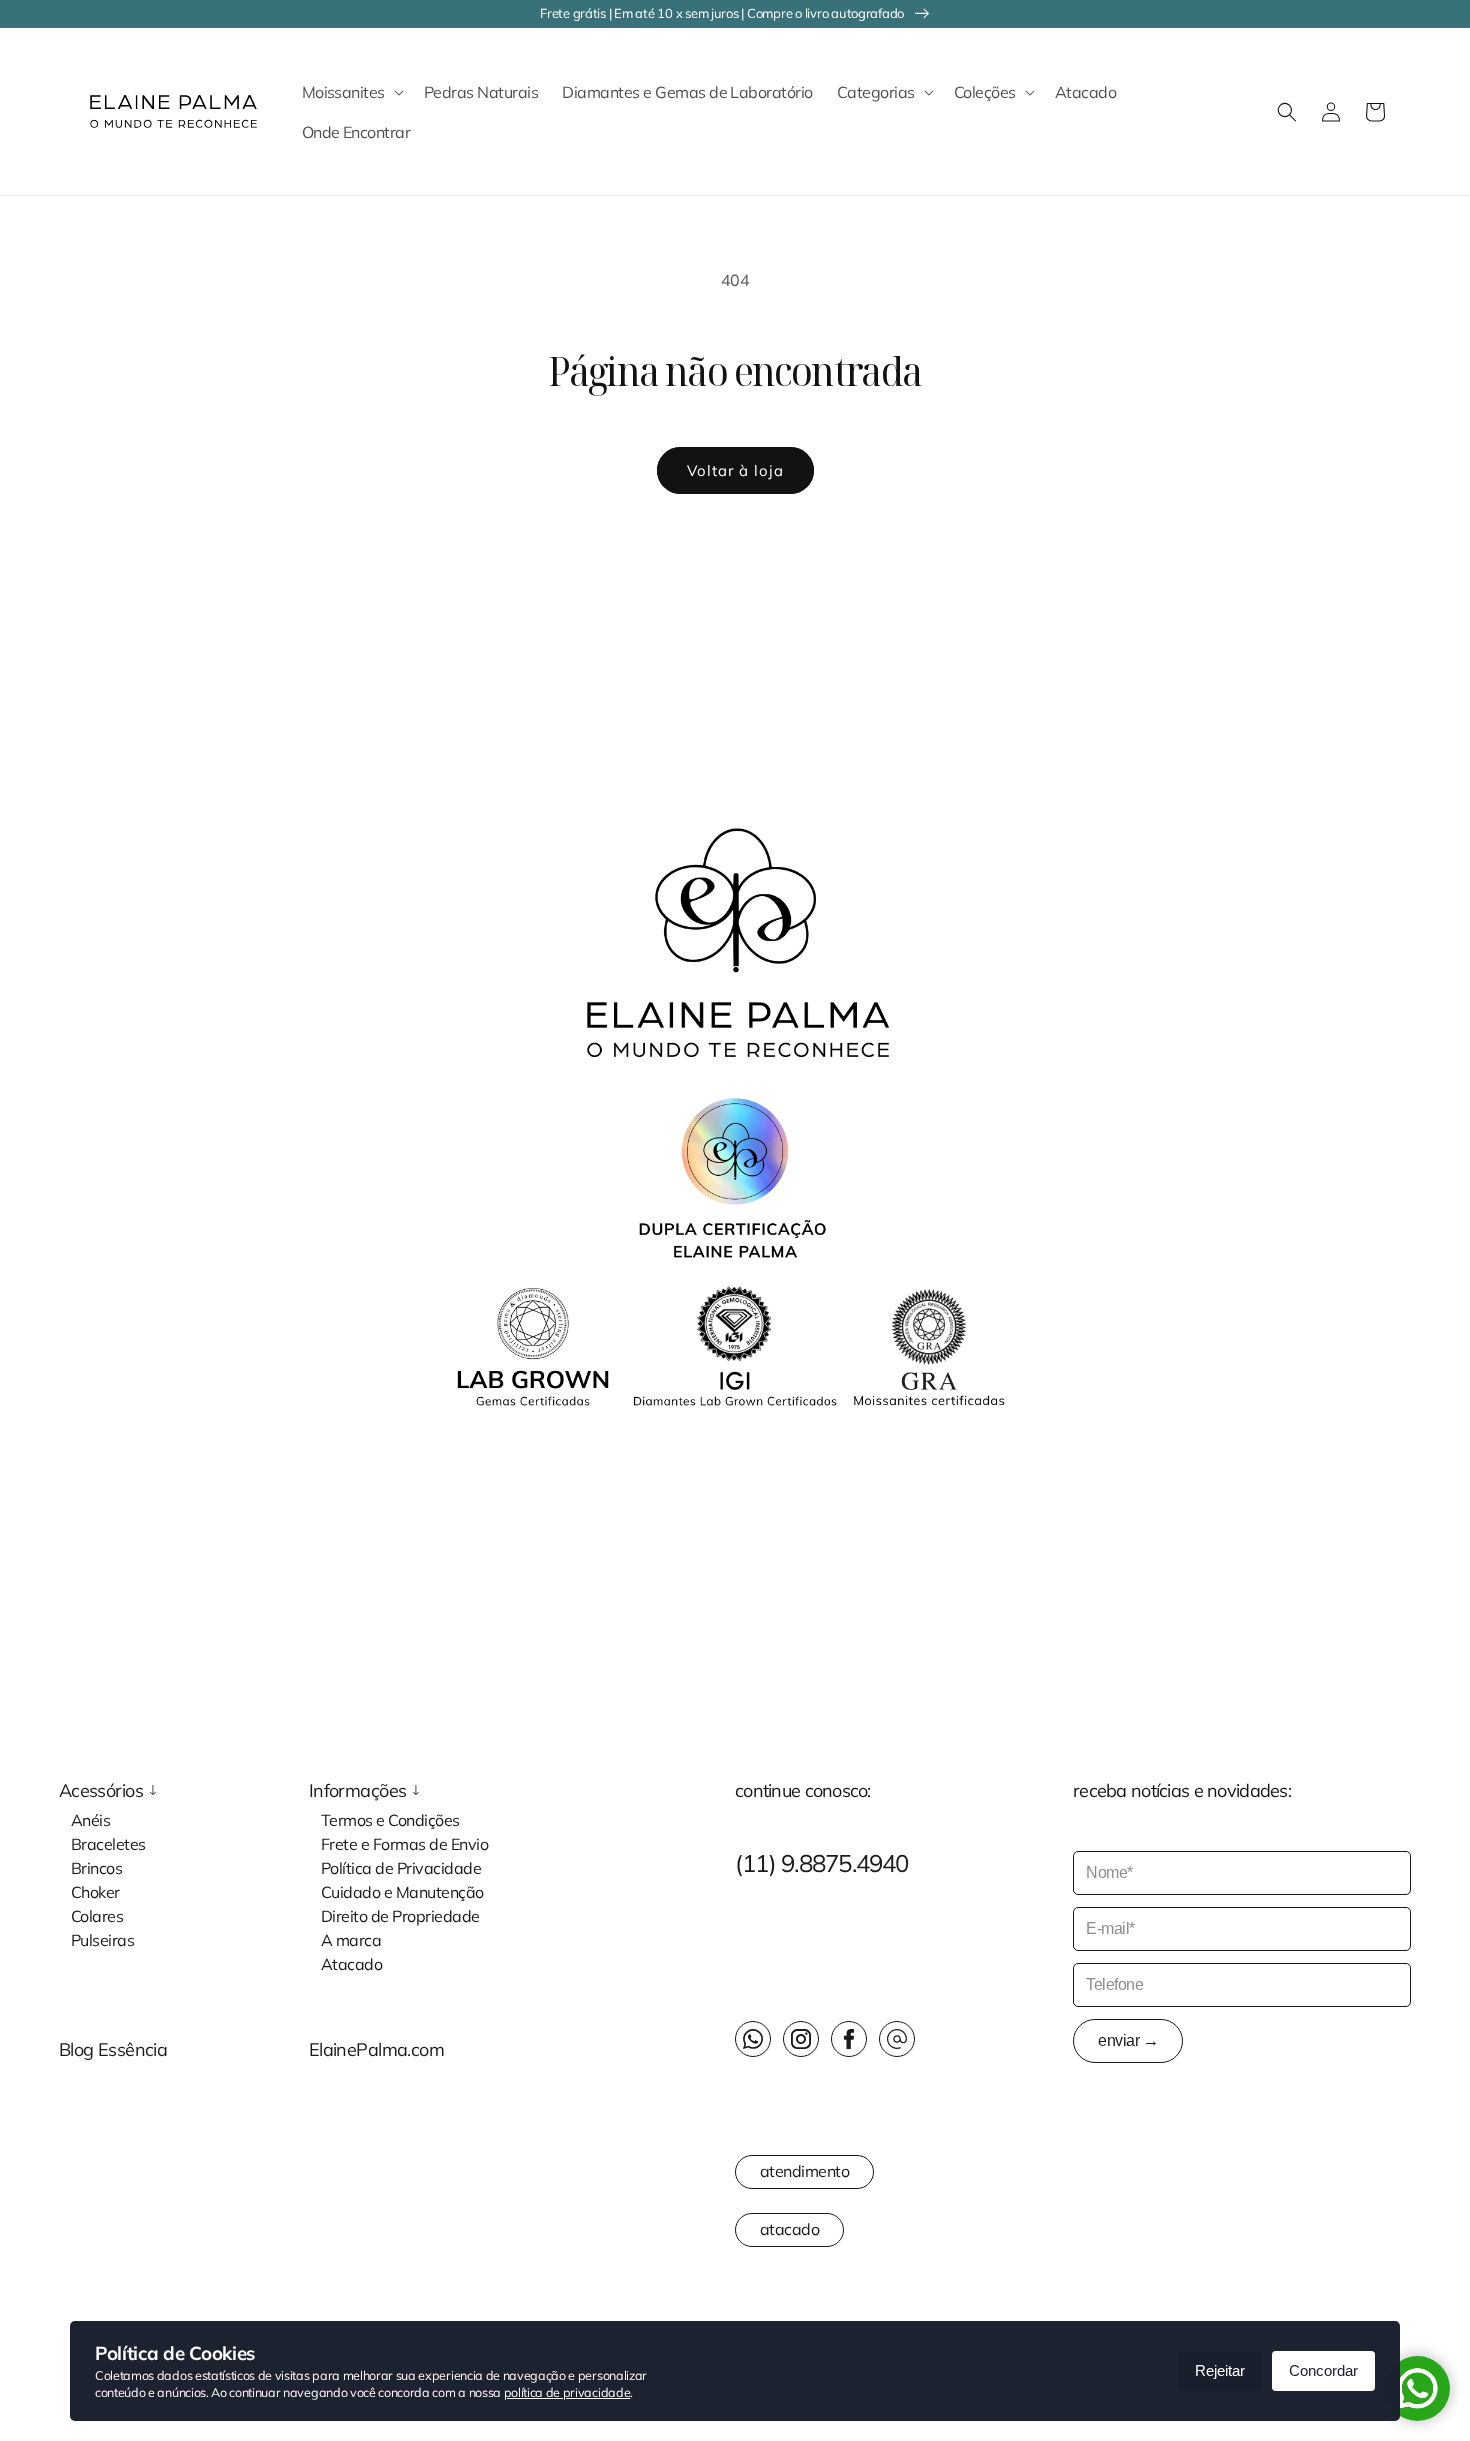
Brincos (96, 1867)
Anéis (90, 1819)
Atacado (351, 1963)
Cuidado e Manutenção (402, 1891)
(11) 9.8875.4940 (822, 1863)
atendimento (804, 2171)
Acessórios (101, 1791)
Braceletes (108, 1843)
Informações (358, 1791)
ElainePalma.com (376, 2050)
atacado (789, 2229)
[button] (351, 92)
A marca (351, 1939)
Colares (97, 1915)
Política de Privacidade (401, 1867)
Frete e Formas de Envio (404, 1843)
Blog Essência (113, 2050)
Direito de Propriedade (400, 1915)
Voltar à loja (735, 470)
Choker (95, 1891)
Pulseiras (102, 1939)
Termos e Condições (390, 1819)
